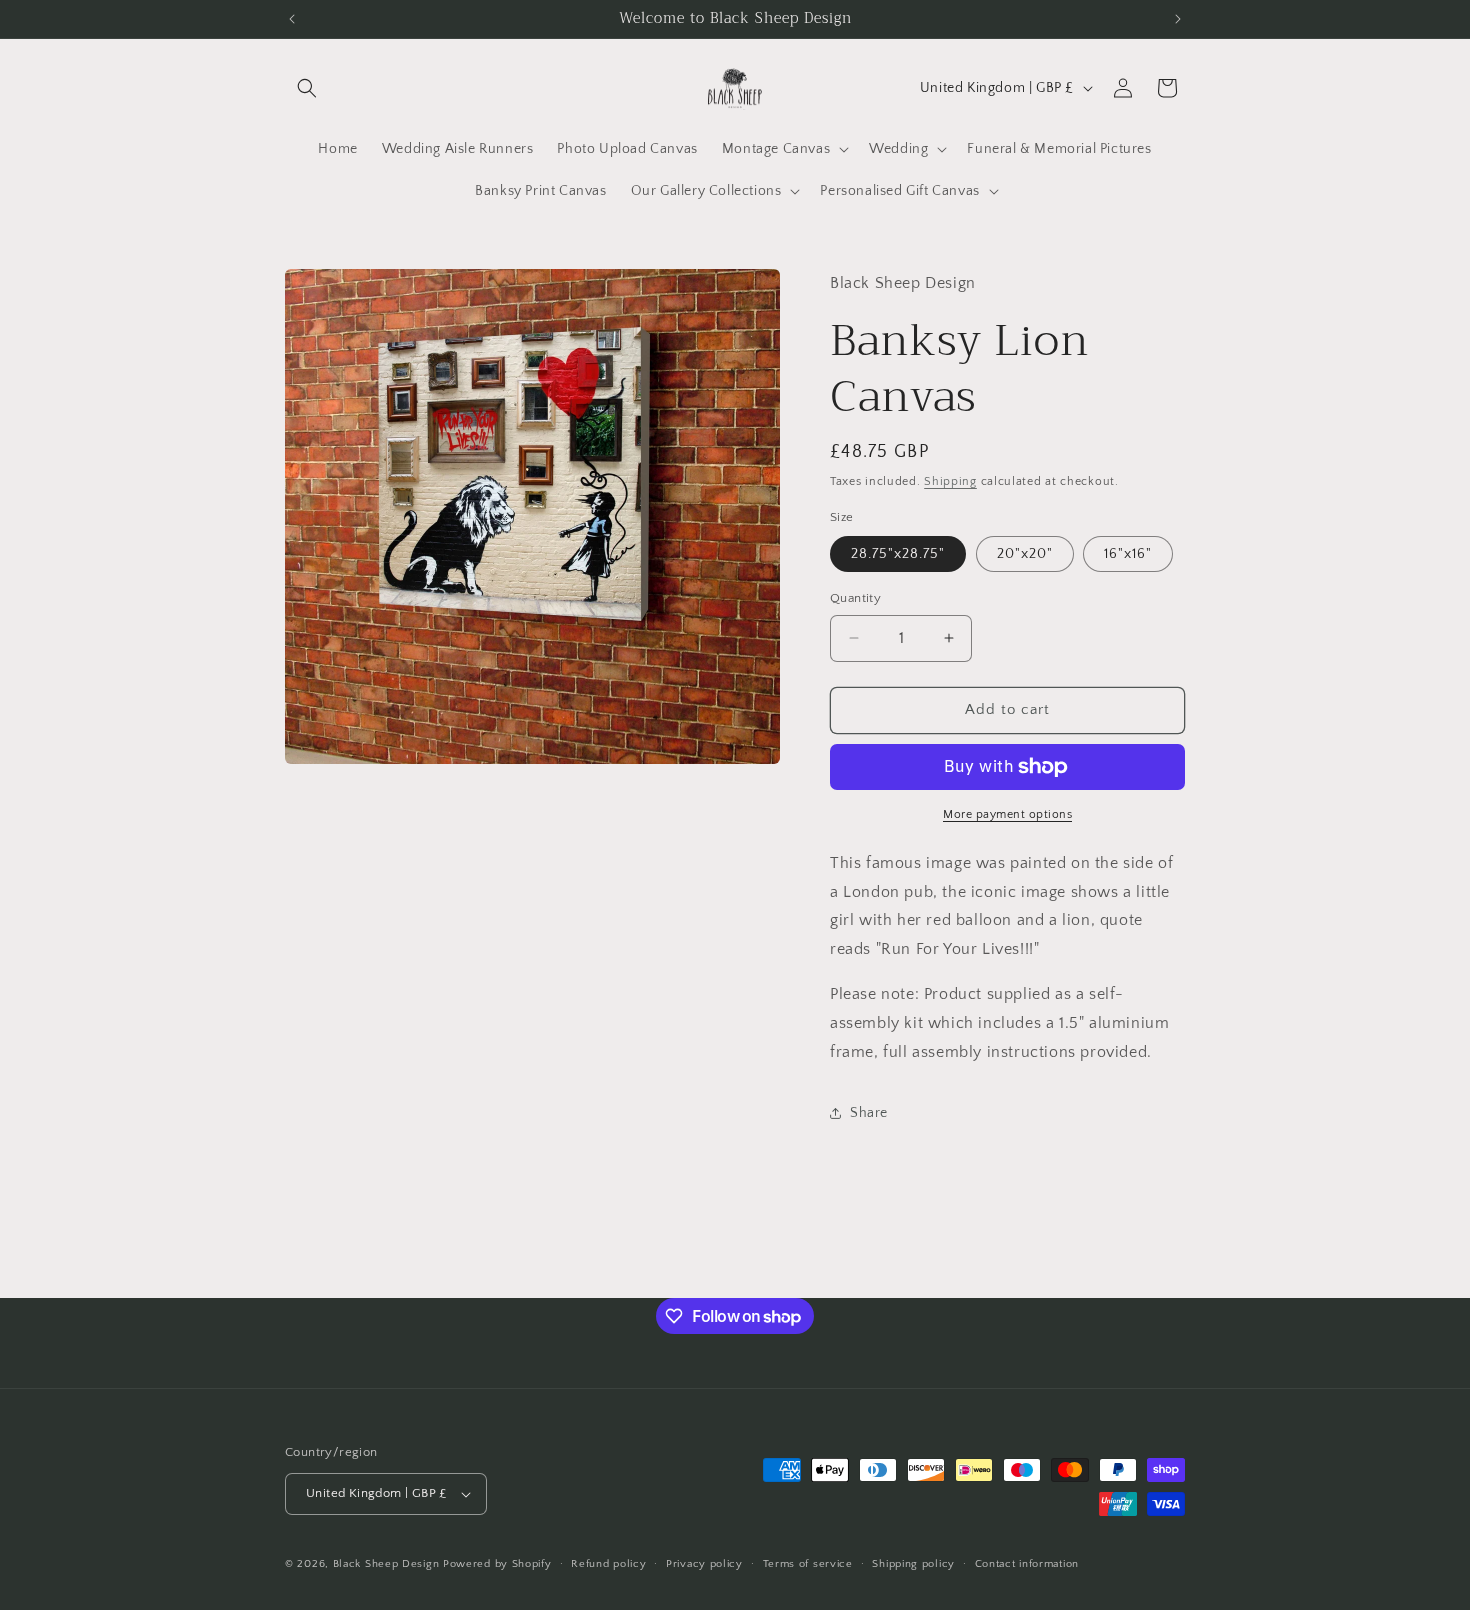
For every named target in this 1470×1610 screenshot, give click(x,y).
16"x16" (1128, 554)
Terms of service (808, 1564)
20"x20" (1025, 554)
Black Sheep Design (386, 1564)
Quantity (855, 598)
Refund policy (608, 1564)
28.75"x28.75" (898, 554)
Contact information (1027, 1564)
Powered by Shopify (497, 1564)
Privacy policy (704, 1564)
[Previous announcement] (292, 19)
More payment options (1007, 814)
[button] (307, 88)
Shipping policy (913, 1564)
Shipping (950, 481)
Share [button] (869, 1113)
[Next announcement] (1178, 19)
